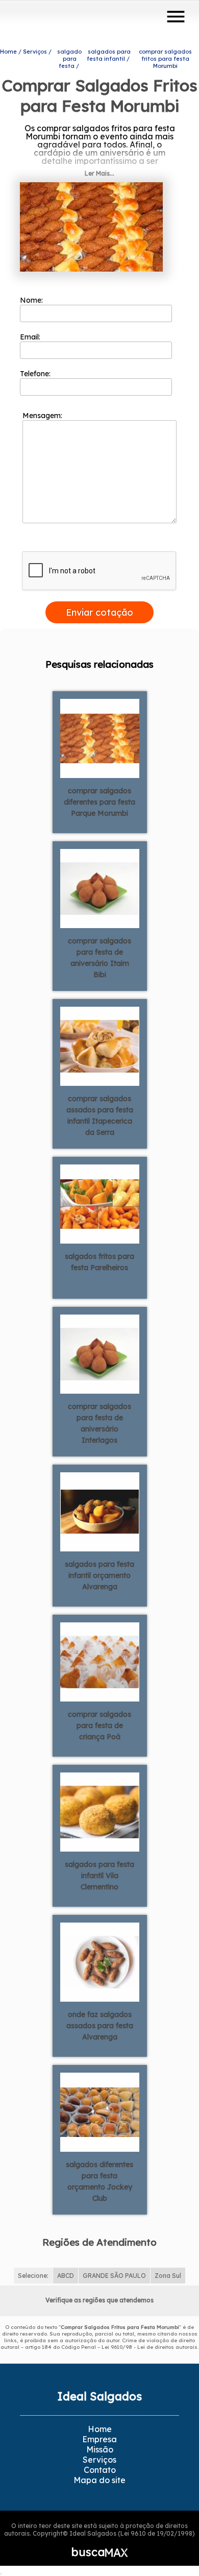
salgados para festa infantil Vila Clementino (99, 1876)
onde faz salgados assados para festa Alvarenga (100, 2026)
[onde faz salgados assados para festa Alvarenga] (100, 1961)
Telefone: (36, 374)
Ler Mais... (99, 173)
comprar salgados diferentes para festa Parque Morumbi (99, 802)
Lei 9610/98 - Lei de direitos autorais (150, 2347)
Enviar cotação (99, 612)
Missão (100, 2449)
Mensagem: (43, 416)
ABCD (66, 2276)
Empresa (99, 2439)
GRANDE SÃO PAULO (114, 2276)
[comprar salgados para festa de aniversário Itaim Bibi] (100, 888)
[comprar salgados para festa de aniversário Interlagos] (100, 1353)
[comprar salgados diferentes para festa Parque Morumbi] (100, 738)
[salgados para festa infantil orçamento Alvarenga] (100, 1511)
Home (100, 2429)
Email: (31, 337)
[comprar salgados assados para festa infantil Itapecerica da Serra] (100, 1046)
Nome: (32, 300)
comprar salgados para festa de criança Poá (99, 1726)
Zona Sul (168, 2276)
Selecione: (33, 2276)
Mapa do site (99, 2480)
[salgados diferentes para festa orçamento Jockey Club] (100, 2111)
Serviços (99, 2460)
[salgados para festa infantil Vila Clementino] (100, 1811)
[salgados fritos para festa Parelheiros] (100, 1203)
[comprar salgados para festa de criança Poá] (100, 1661)
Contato (100, 2470)
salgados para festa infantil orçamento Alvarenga (99, 1575)
